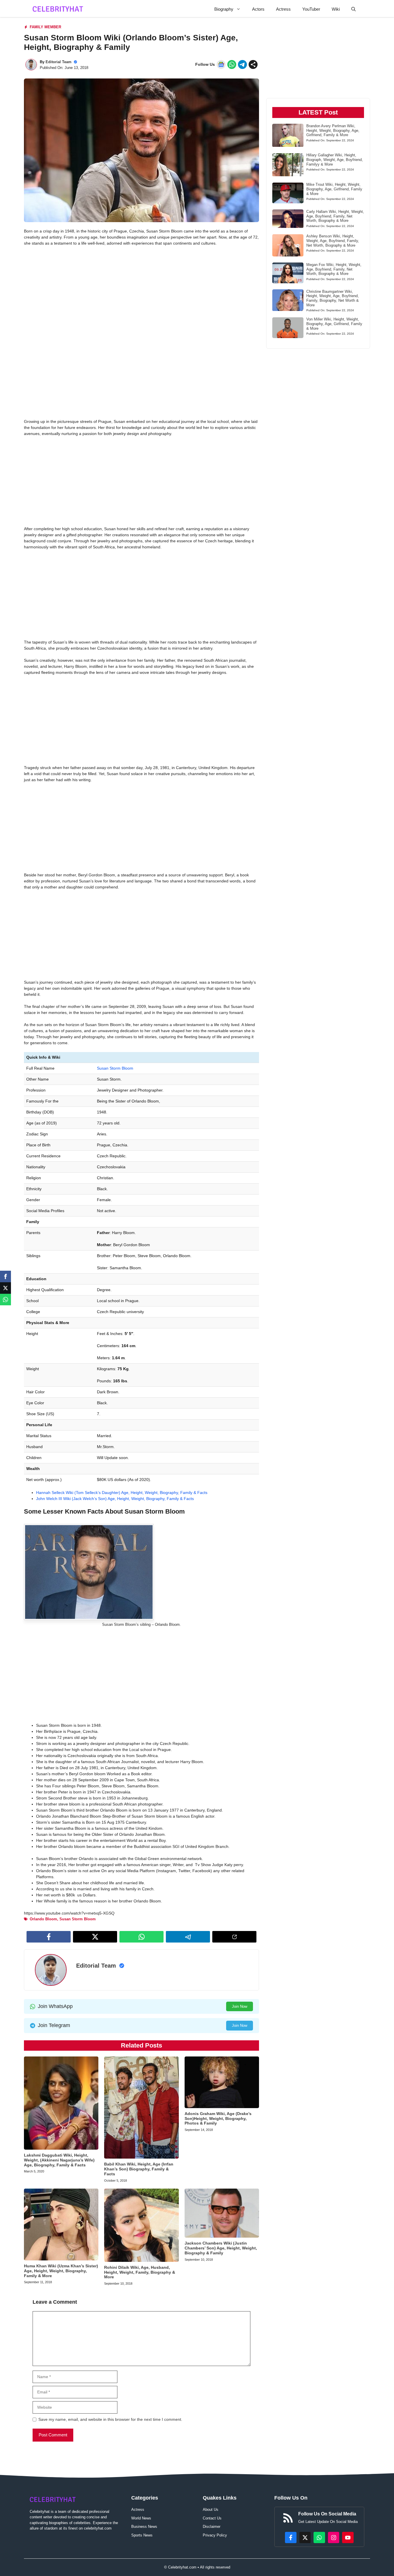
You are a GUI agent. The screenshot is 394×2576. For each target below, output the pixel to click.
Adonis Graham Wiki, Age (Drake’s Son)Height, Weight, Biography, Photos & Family (218, 2118)
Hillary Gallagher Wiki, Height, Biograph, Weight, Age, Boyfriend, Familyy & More (335, 160)
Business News (144, 2527)
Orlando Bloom (43, 1919)
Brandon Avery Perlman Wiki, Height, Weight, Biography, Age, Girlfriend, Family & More (333, 130)
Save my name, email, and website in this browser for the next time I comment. (110, 2419)
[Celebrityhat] (58, 9)
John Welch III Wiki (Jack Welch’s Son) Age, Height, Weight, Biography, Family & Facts (115, 1499)
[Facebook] (5, 1276)
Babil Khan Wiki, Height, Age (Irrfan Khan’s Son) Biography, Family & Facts (139, 2169)
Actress (283, 9)
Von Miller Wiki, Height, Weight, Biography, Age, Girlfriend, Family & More (334, 324)
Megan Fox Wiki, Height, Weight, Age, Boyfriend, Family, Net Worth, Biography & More (334, 269)
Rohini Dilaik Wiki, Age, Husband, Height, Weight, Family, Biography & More (140, 2272)
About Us (211, 2510)
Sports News (142, 2535)
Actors (258, 9)
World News (141, 2518)
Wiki (336, 9)
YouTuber (311, 9)
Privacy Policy (215, 2535)
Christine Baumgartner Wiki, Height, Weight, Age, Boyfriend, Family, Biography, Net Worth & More (333, 298)
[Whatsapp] (5, 1300)
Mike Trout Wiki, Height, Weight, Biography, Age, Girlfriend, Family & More (334, 189)
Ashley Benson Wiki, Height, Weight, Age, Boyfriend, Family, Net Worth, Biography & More (333, 241)
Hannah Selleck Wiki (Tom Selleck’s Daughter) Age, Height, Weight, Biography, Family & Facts (122, 1493)
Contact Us (212, 2518)
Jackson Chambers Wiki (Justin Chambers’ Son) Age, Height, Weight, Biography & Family (221, 2248)
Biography (224, 9)
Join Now (240, 2006)
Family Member (45, 27)
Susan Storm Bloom (115, 1068)
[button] (353, 9)
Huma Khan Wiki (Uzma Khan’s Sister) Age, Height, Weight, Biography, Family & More (61, 2271)
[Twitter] (5, 1288)
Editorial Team (59, 62)
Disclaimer (212, 2527)
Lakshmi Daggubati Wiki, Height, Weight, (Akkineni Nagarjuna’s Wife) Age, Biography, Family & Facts (59, 2160)
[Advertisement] (141, 293)
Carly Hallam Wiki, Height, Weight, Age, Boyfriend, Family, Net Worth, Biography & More (335, 216)
